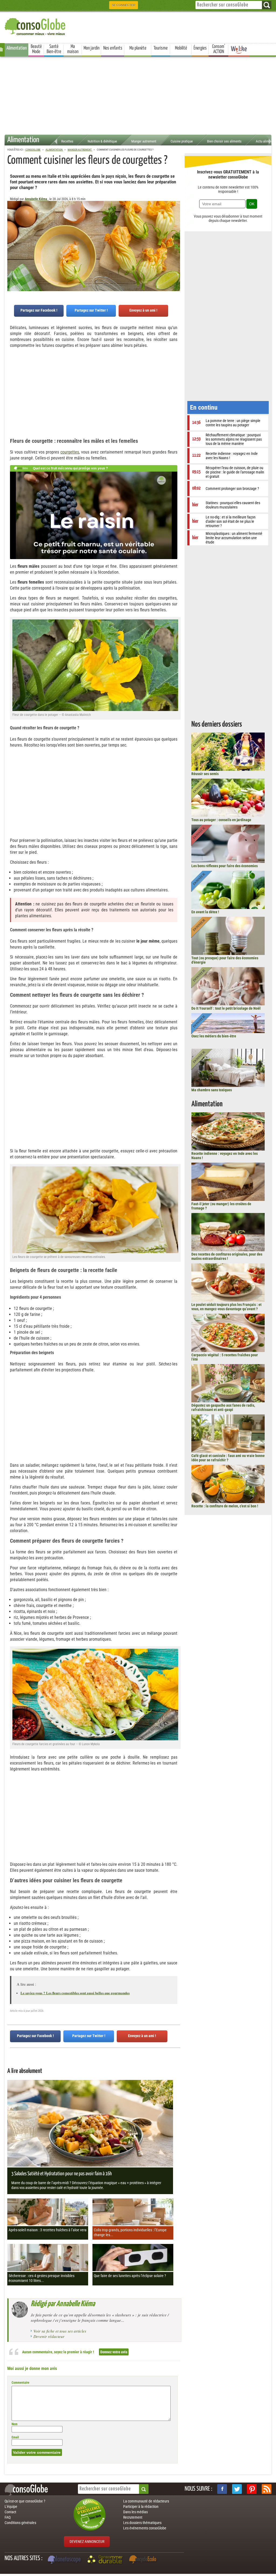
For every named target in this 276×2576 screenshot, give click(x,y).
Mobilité (181, 48)
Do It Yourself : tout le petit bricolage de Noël (226, 1008)
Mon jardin (92, 48)
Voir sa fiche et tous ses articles (60, 2331)
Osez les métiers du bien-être (214, 1036)
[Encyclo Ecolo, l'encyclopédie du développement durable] (144, 2560)
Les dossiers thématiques (142, 2523)
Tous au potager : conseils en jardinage (221, 820)
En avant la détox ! (205, 912)
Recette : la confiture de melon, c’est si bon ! (225, 1506)
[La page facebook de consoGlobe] (222, 2489)
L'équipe (11, 2507)
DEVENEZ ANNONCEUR (87, 2542)
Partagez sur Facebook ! (39, 310)
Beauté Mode (36, 49)
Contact (10, 2512)
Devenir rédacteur (49, 2336)
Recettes (67, 141)
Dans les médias (135, 2512)
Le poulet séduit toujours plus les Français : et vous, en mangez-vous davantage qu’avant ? (226, 1307)
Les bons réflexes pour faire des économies (225, 866)
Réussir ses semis (205, 774)
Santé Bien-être (54, 49)
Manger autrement (144, 141)
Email (15, 2437)
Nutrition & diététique (102, 141)
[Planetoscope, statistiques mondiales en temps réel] (65, 2560)
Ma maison (73, 49)
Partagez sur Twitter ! (91, 310)
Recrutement (133, 2517)
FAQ (8, 2517)
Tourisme (161, 48)
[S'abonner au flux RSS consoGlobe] (267, 2489)
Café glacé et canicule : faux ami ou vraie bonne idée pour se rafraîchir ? (228, 1458)
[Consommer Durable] (106, 2560)
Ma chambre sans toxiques (212, 1090)
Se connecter (124, 5)
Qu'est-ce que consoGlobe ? (25, 2501)
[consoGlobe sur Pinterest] (252, 2489)
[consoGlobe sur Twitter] (237, 2489)
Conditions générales (20, 2523)
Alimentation (17, 48)
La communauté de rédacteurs (146, 2501)
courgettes (70, 452)
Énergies (200, 48)
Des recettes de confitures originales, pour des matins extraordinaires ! (227, 1256)
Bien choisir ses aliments (224, 141)
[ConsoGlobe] (36, 26)
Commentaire (20, 2383)
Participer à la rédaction (141, 2507)
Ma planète (138, 48)
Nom (15, 2424)
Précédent (176, 228)
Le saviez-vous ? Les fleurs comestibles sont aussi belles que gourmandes (75, 1993)
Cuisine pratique (182, 141)
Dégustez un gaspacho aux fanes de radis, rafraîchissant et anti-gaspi (223, 1407)
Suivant (11, 228)
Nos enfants (113, 48)
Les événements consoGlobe (145, 2528)
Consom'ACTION (219, 49)
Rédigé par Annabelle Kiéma (63, 2304)
